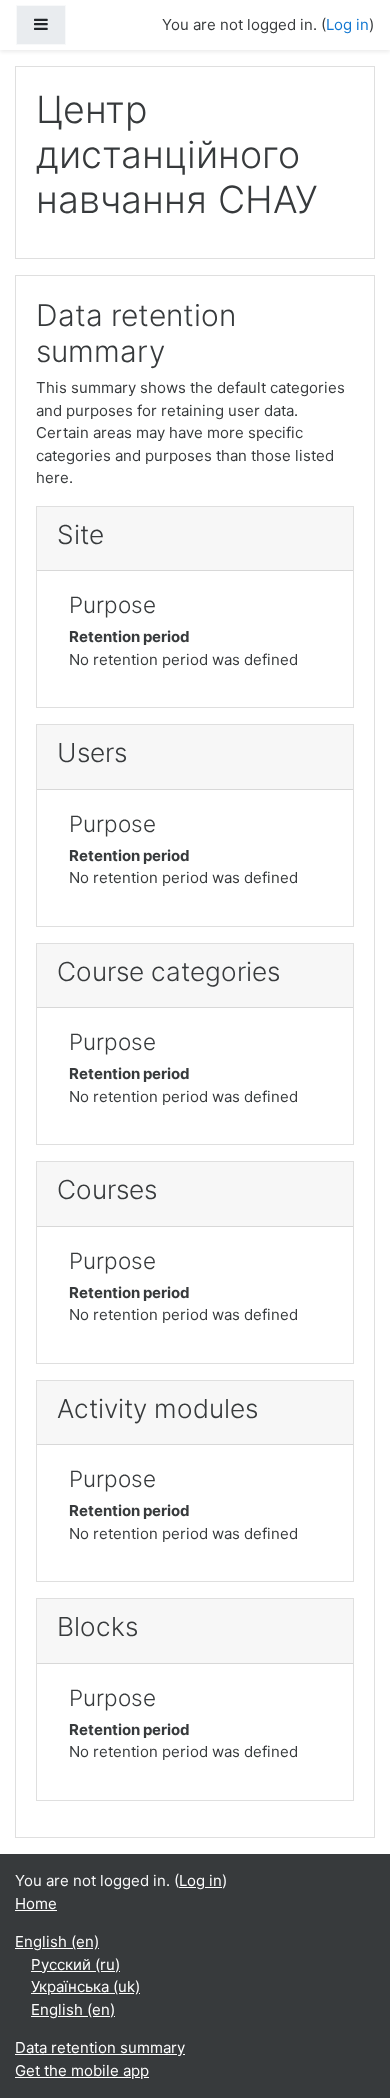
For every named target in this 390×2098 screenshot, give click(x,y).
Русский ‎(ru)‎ (75, 1964)
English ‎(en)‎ (57, 1941)
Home (36, 1903)
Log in (347, 24)
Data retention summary (100, 2047)
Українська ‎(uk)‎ (85, 1986)
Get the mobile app (82, 2070)
